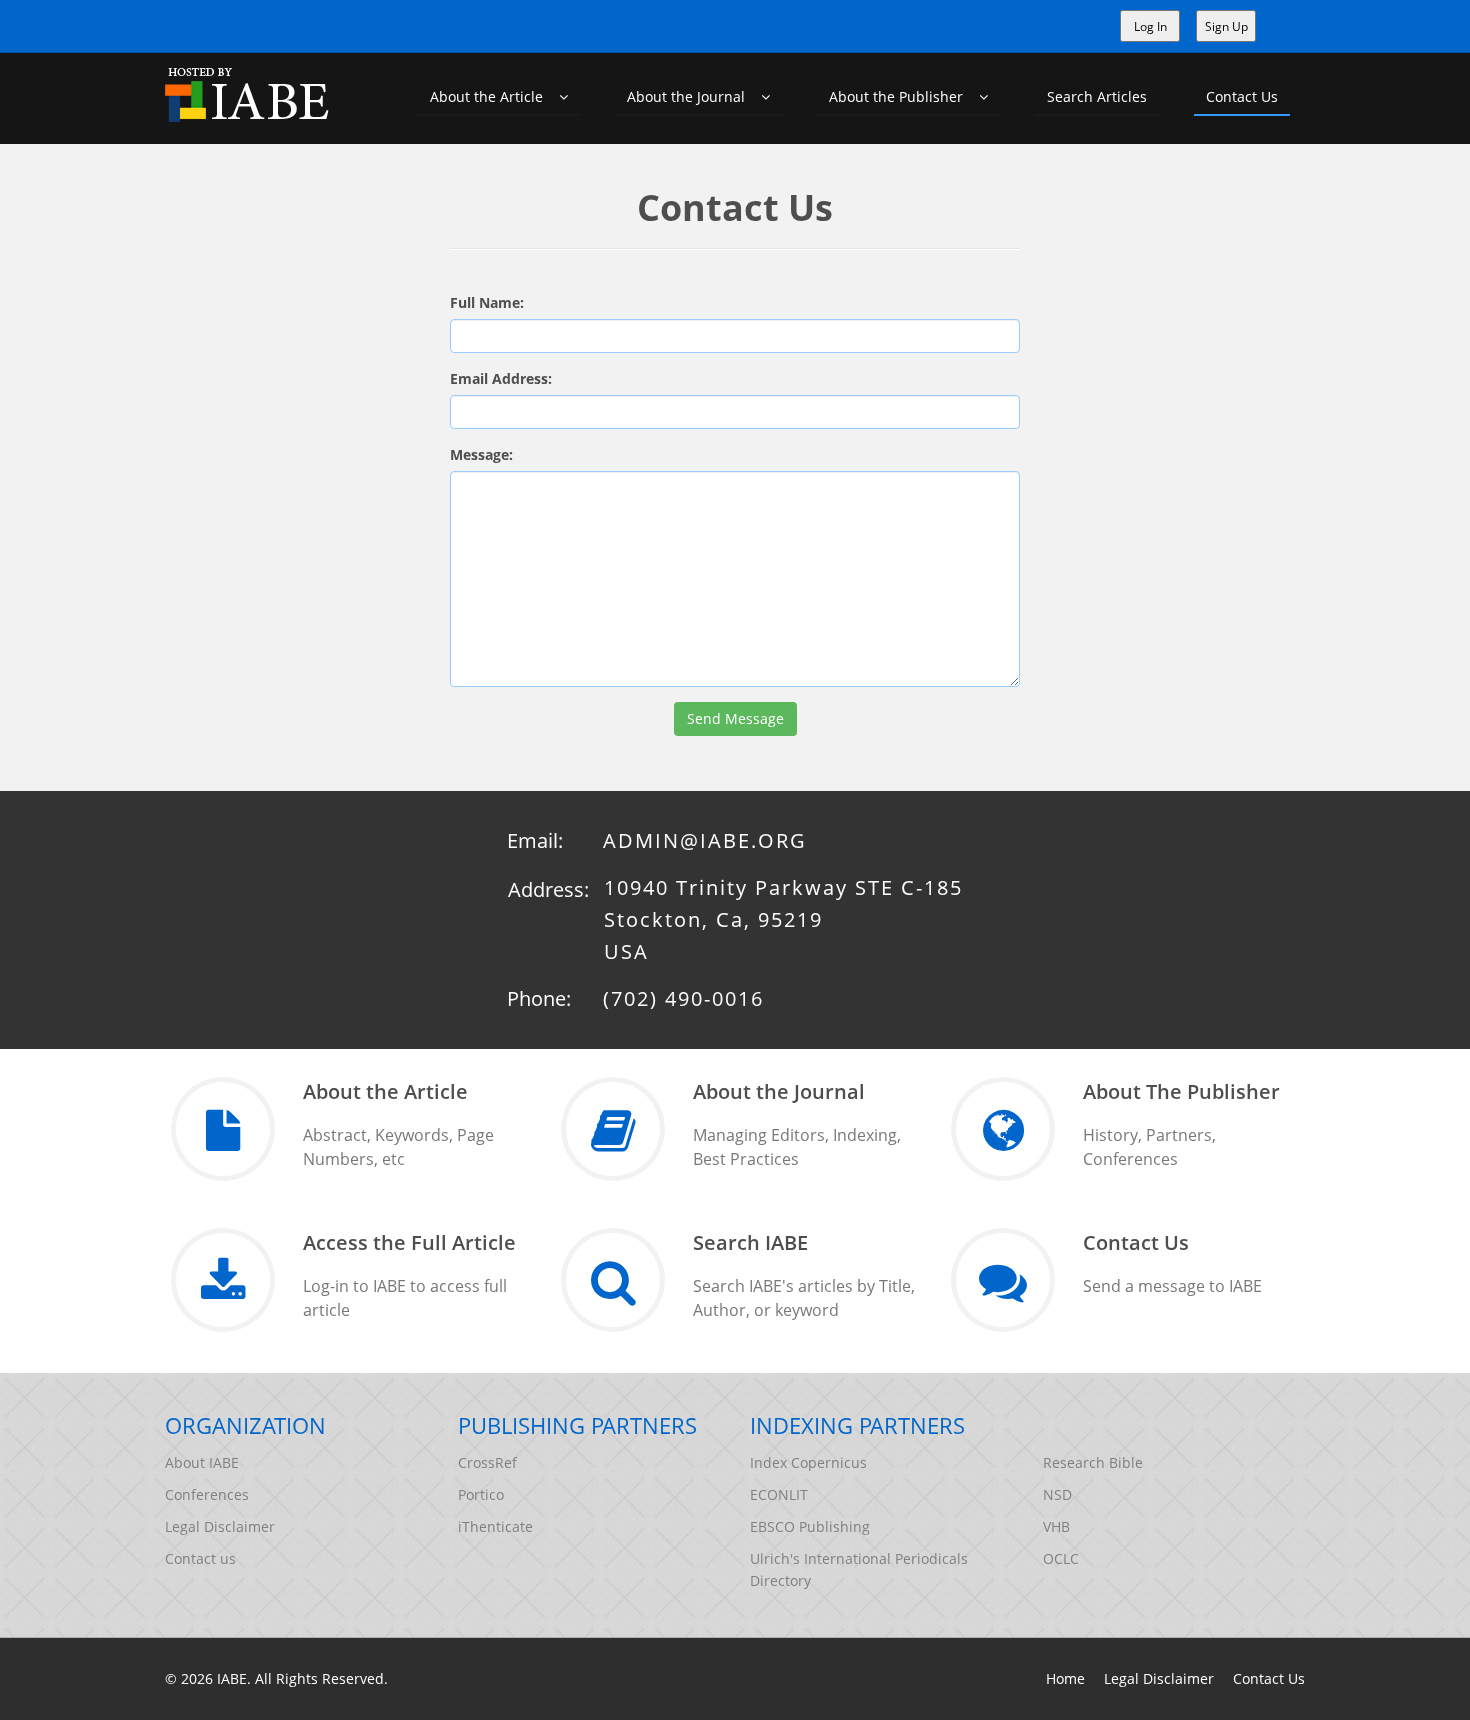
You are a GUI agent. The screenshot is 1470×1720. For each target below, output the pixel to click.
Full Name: (487, 302)
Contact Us (1242, 96)
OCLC (1061, 1558)
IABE (232, 1678)
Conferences (207, 1494)
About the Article (494, 96)
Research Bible (1093, 1462)
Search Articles (1097, 96)
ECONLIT (779, 1494)
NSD (1057, 1494)
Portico (481, 1494)
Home (1065, 1678)
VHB (1056, 1526)
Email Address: (501, 378)
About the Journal (694, 96)
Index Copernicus (808, 1462)
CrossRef (487, 1462)
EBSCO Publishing (810, 1526)
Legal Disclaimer (220, 1526)
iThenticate (495, 1526)
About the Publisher (904, 96)
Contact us (200, 1558)
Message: (481, 454)
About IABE (202, 1462)
